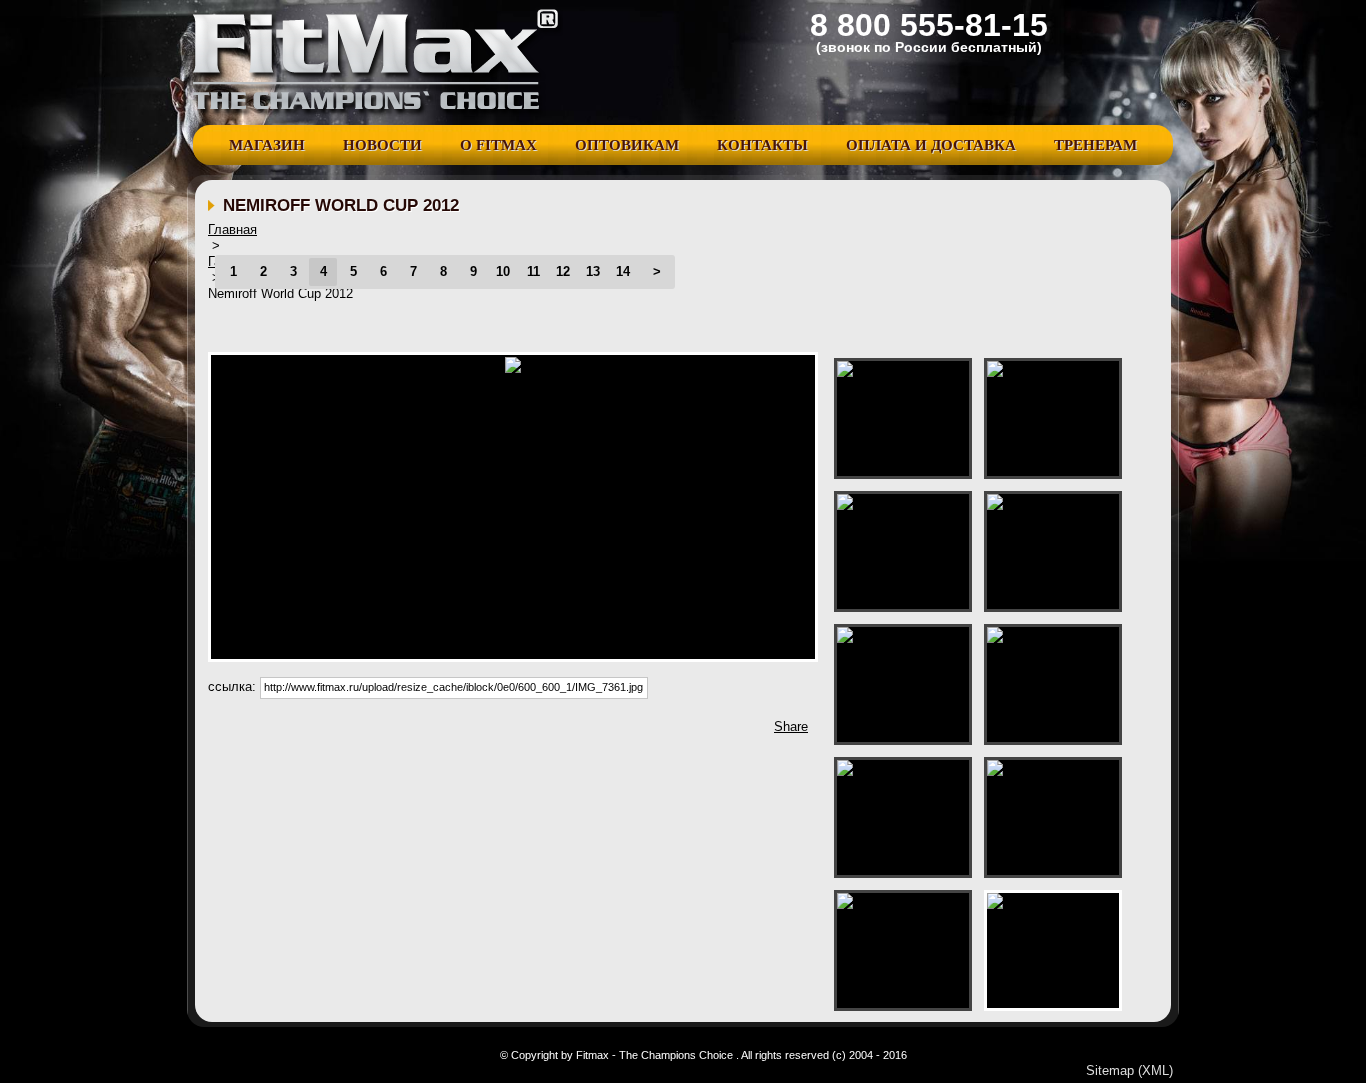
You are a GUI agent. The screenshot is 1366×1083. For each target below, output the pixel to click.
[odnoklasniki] (431, 732)
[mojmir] (461, 732)
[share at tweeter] (251, 732)
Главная (232, 229)
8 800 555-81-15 (929, 25)
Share (791, 726)
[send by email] (491, 732)
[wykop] (311, 732)
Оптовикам (627, 145)
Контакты (762, 145)
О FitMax (498, 145)
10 (503, 271)
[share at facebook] (221, 732)
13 (593, 271)
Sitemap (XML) (1129, 1070)
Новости (382, 145)
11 (533, 271)
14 (623, 271)
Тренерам (1095, 145)
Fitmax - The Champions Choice (378, 62)
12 (563, 271)
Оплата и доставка (931, 145)
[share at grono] (281, 732)
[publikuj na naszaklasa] (371, 732)
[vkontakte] (401, 732)
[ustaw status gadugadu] (341, 732)
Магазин (267, 145)
